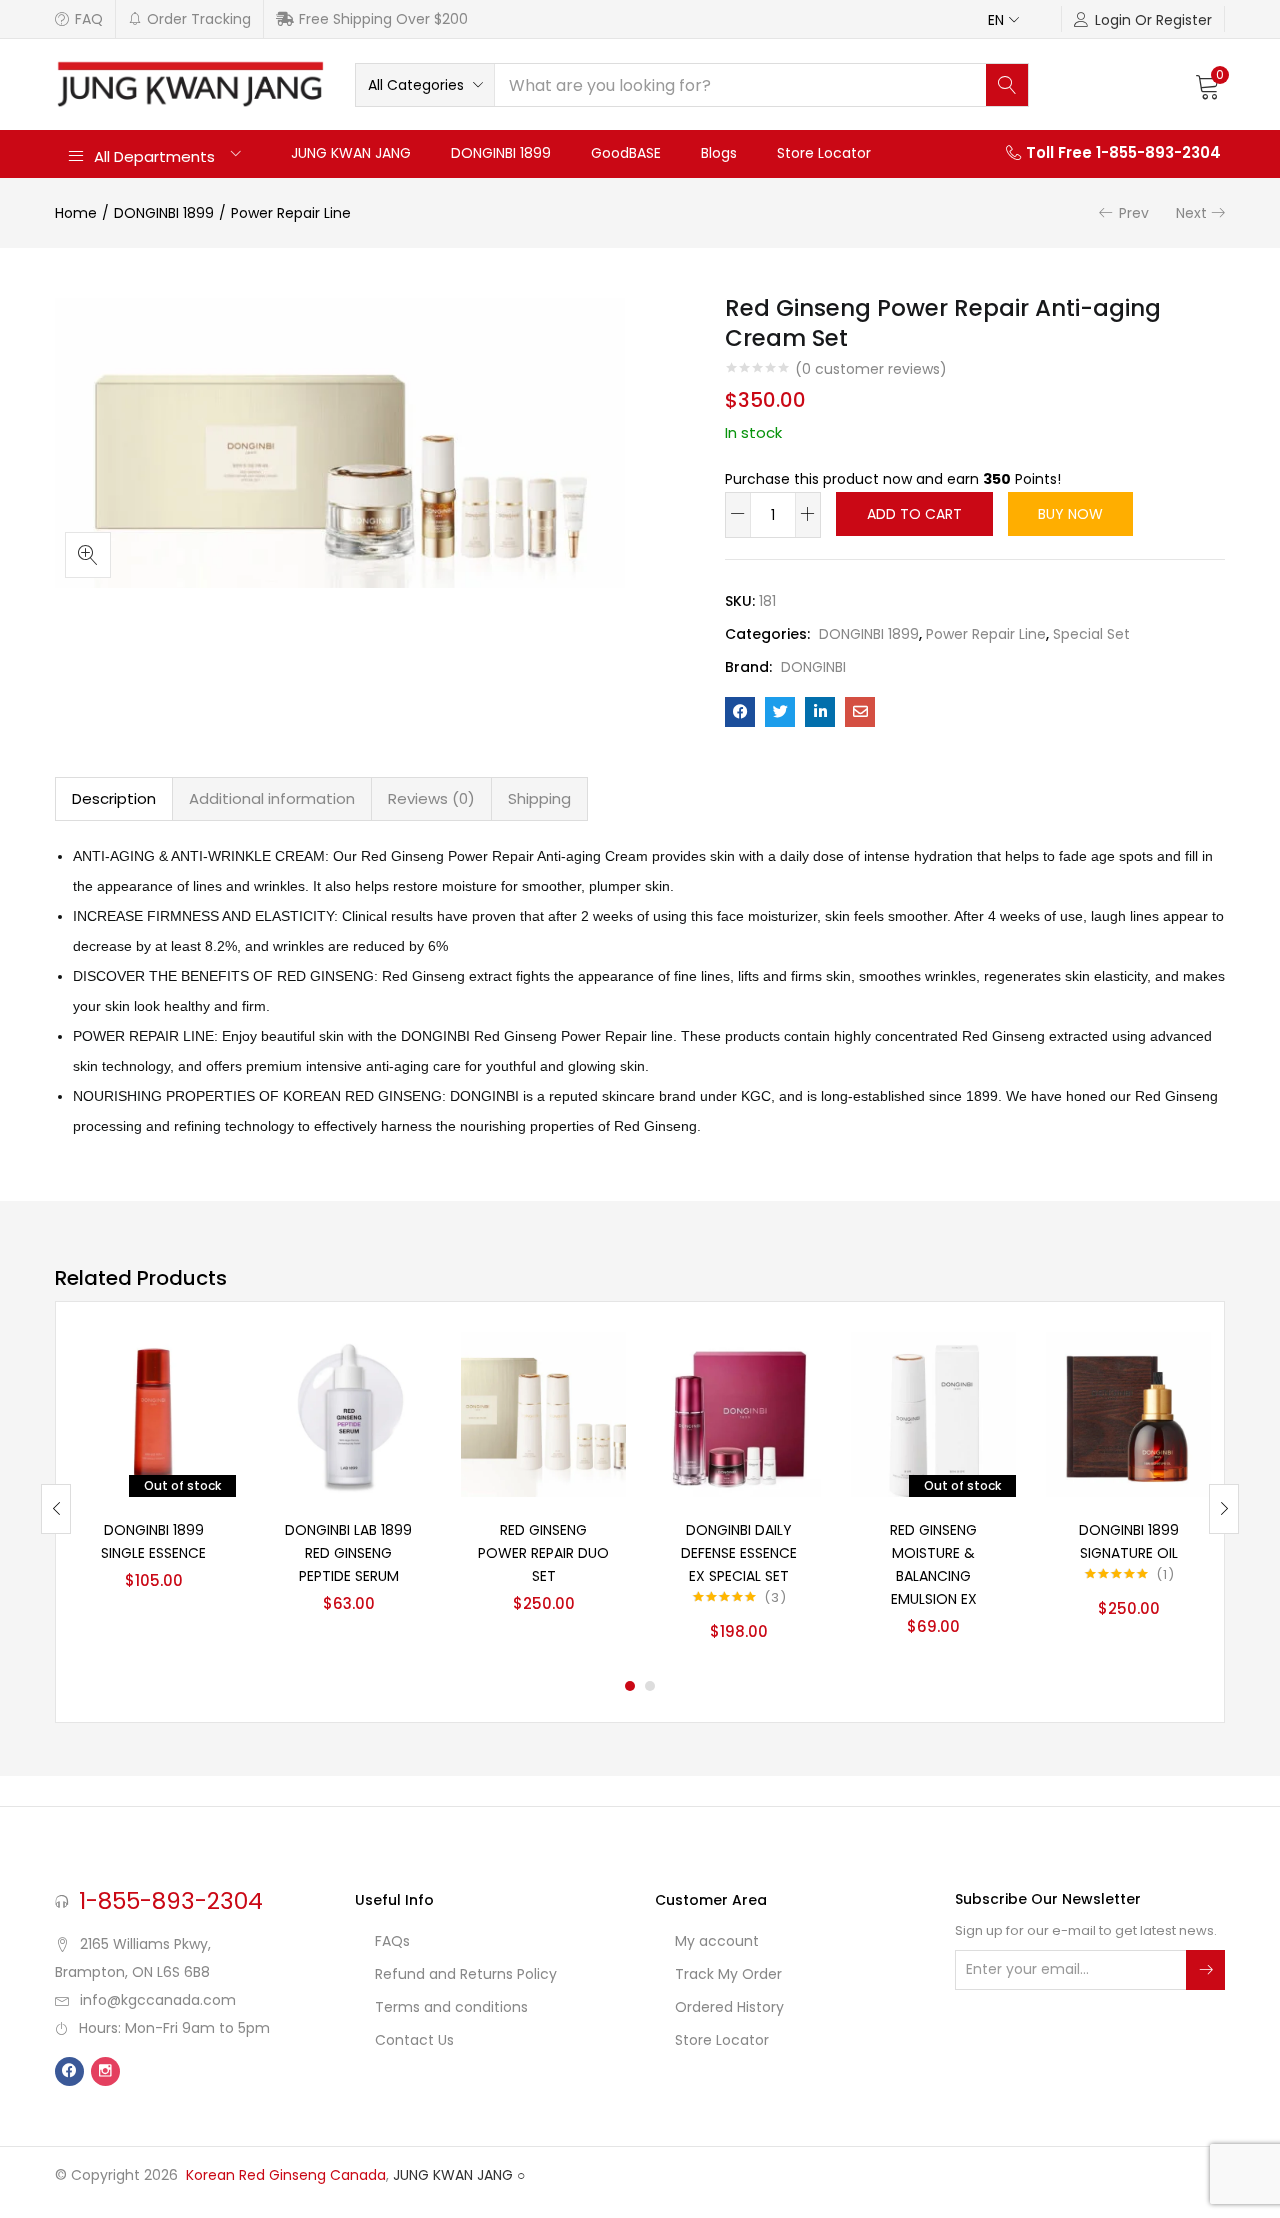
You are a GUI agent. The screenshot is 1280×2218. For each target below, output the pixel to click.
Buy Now (1070, 514)
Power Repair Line (291, 213)
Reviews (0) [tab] (431, 798)
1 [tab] (630, 1686)
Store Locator (824, 153)
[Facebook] (69, 2071)
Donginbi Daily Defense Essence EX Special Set (739, 1553)
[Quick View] (197, 1371)
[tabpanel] (153, 1493)
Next (1191, 213)
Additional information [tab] (272, 798)
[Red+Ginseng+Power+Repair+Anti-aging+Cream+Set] (780, 712)
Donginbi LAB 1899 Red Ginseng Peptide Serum (348, 1553)
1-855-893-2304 (171, 1901)
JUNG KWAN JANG (351, 153)
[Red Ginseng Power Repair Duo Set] (543, 1414)
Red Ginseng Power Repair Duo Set (543, 1553)
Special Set (1091, 634)
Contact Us (414, 2040)
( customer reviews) (871, 369)
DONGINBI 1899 (501, 153)
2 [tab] (650, 1686)
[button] (1011, 18)
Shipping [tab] (539, 798)
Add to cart (914, 514)
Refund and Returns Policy (466, 1974)
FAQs (392, 1941)
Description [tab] (114, 798)
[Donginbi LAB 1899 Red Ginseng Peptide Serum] (348, 1414)
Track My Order (728, 1974)
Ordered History (729, 2007)
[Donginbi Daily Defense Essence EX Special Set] (738, 1414)
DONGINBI (813, 667)
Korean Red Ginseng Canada (286, 2175)
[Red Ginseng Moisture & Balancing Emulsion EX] (933, 1414)
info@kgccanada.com (158, 2000)
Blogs (719, 153)
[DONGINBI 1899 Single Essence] (153, 1414)
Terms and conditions (451, 2007)
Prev (1134, 213)
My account (717, 1941)
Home (76, 213)
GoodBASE (626, 153)
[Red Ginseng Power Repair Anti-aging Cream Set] (740, 712)
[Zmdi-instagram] (105, 2071)
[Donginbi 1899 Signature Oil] (1128, 1414)
